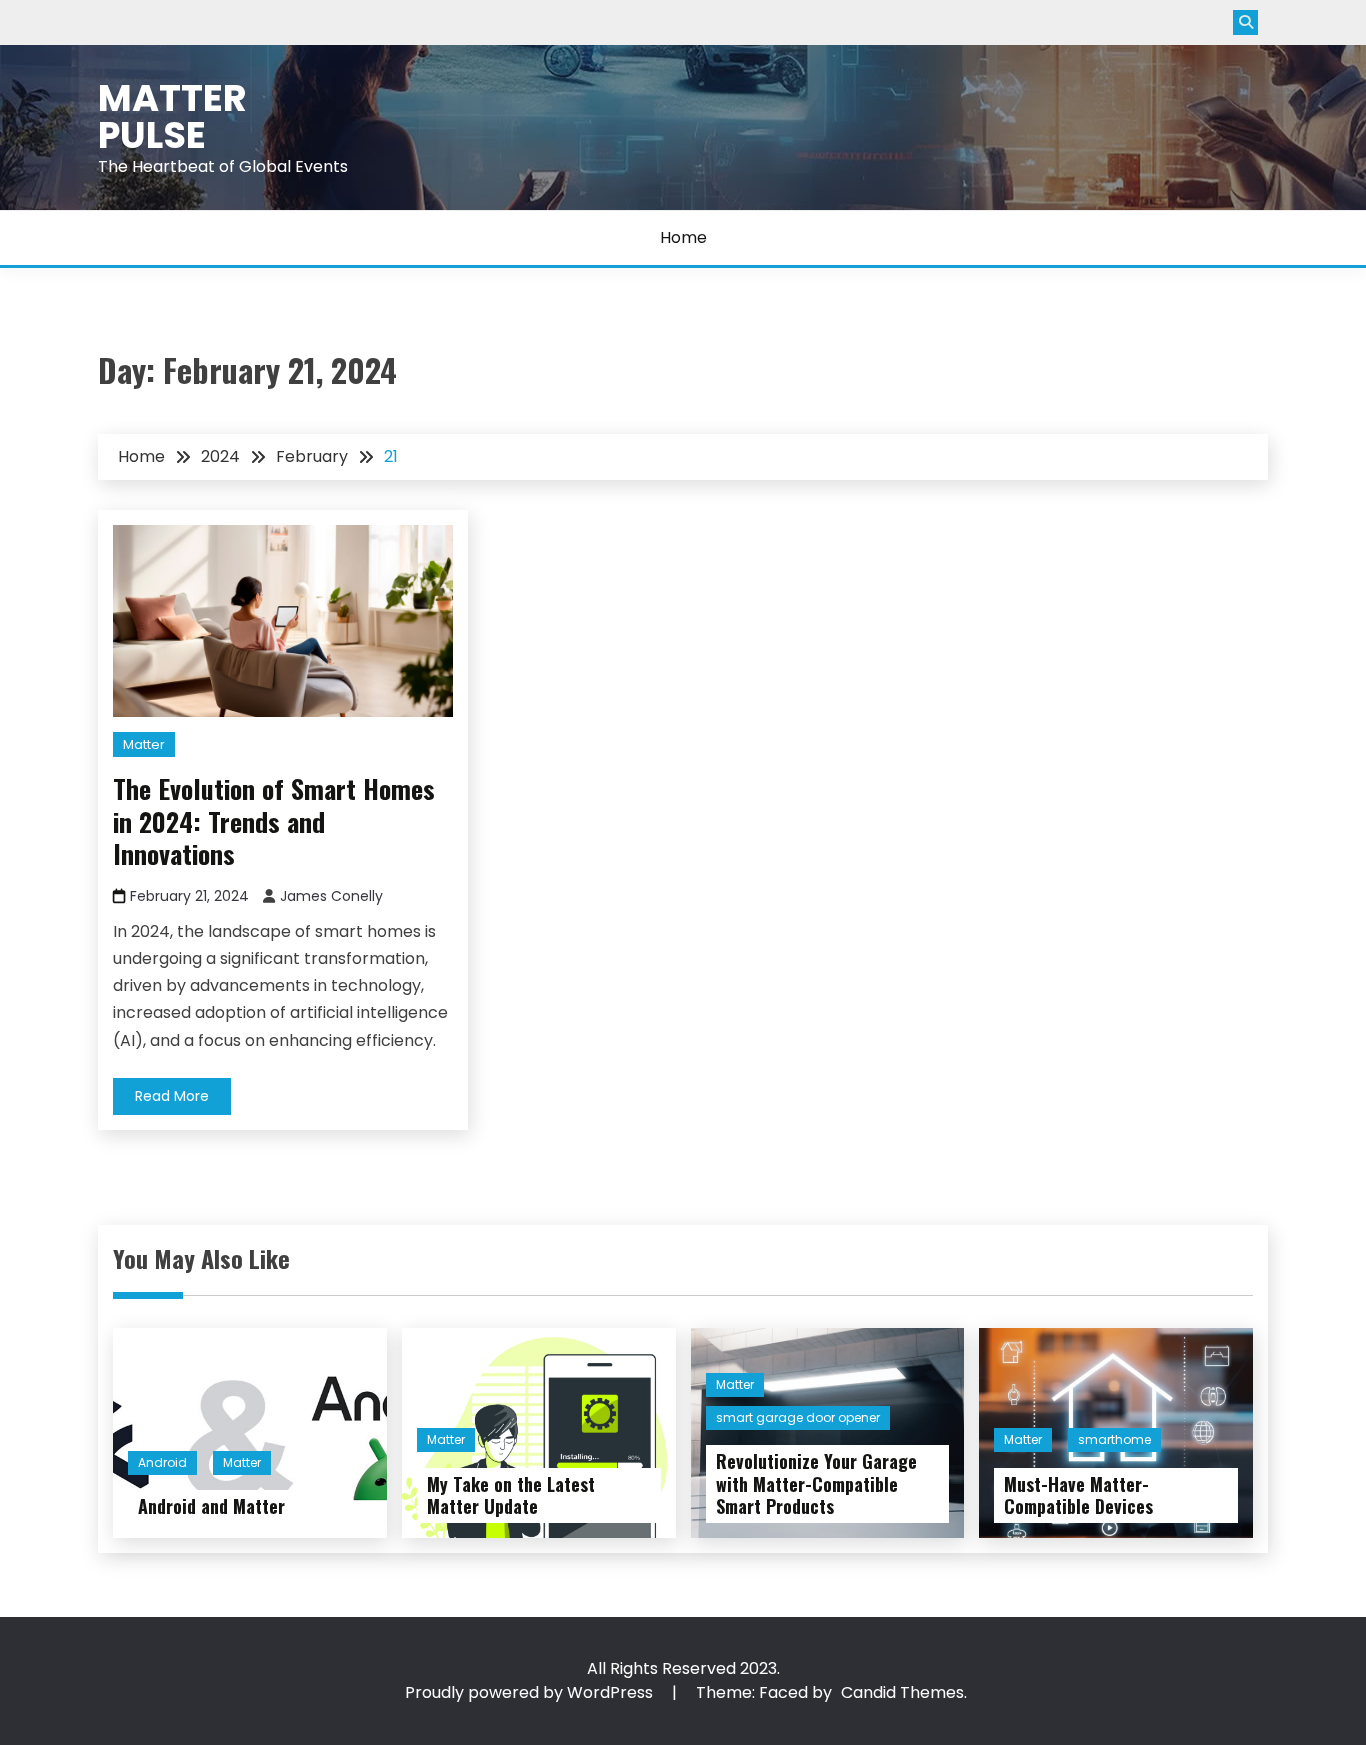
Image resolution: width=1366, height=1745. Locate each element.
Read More (172, 1096)
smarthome (1114, 1439)
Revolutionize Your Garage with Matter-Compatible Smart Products (816, 1483)
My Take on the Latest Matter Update (511, 1495)
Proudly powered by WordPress (531, 1692)
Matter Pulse (172, 116)
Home (683, 237)
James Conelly (331, 896)
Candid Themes (902, 1692)
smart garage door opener (798, 1417)
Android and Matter (211, 1506)
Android (162, 1462)
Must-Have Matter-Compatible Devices (1078, 1495)
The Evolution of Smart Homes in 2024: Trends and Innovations (274, 821)
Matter (144, 744)
